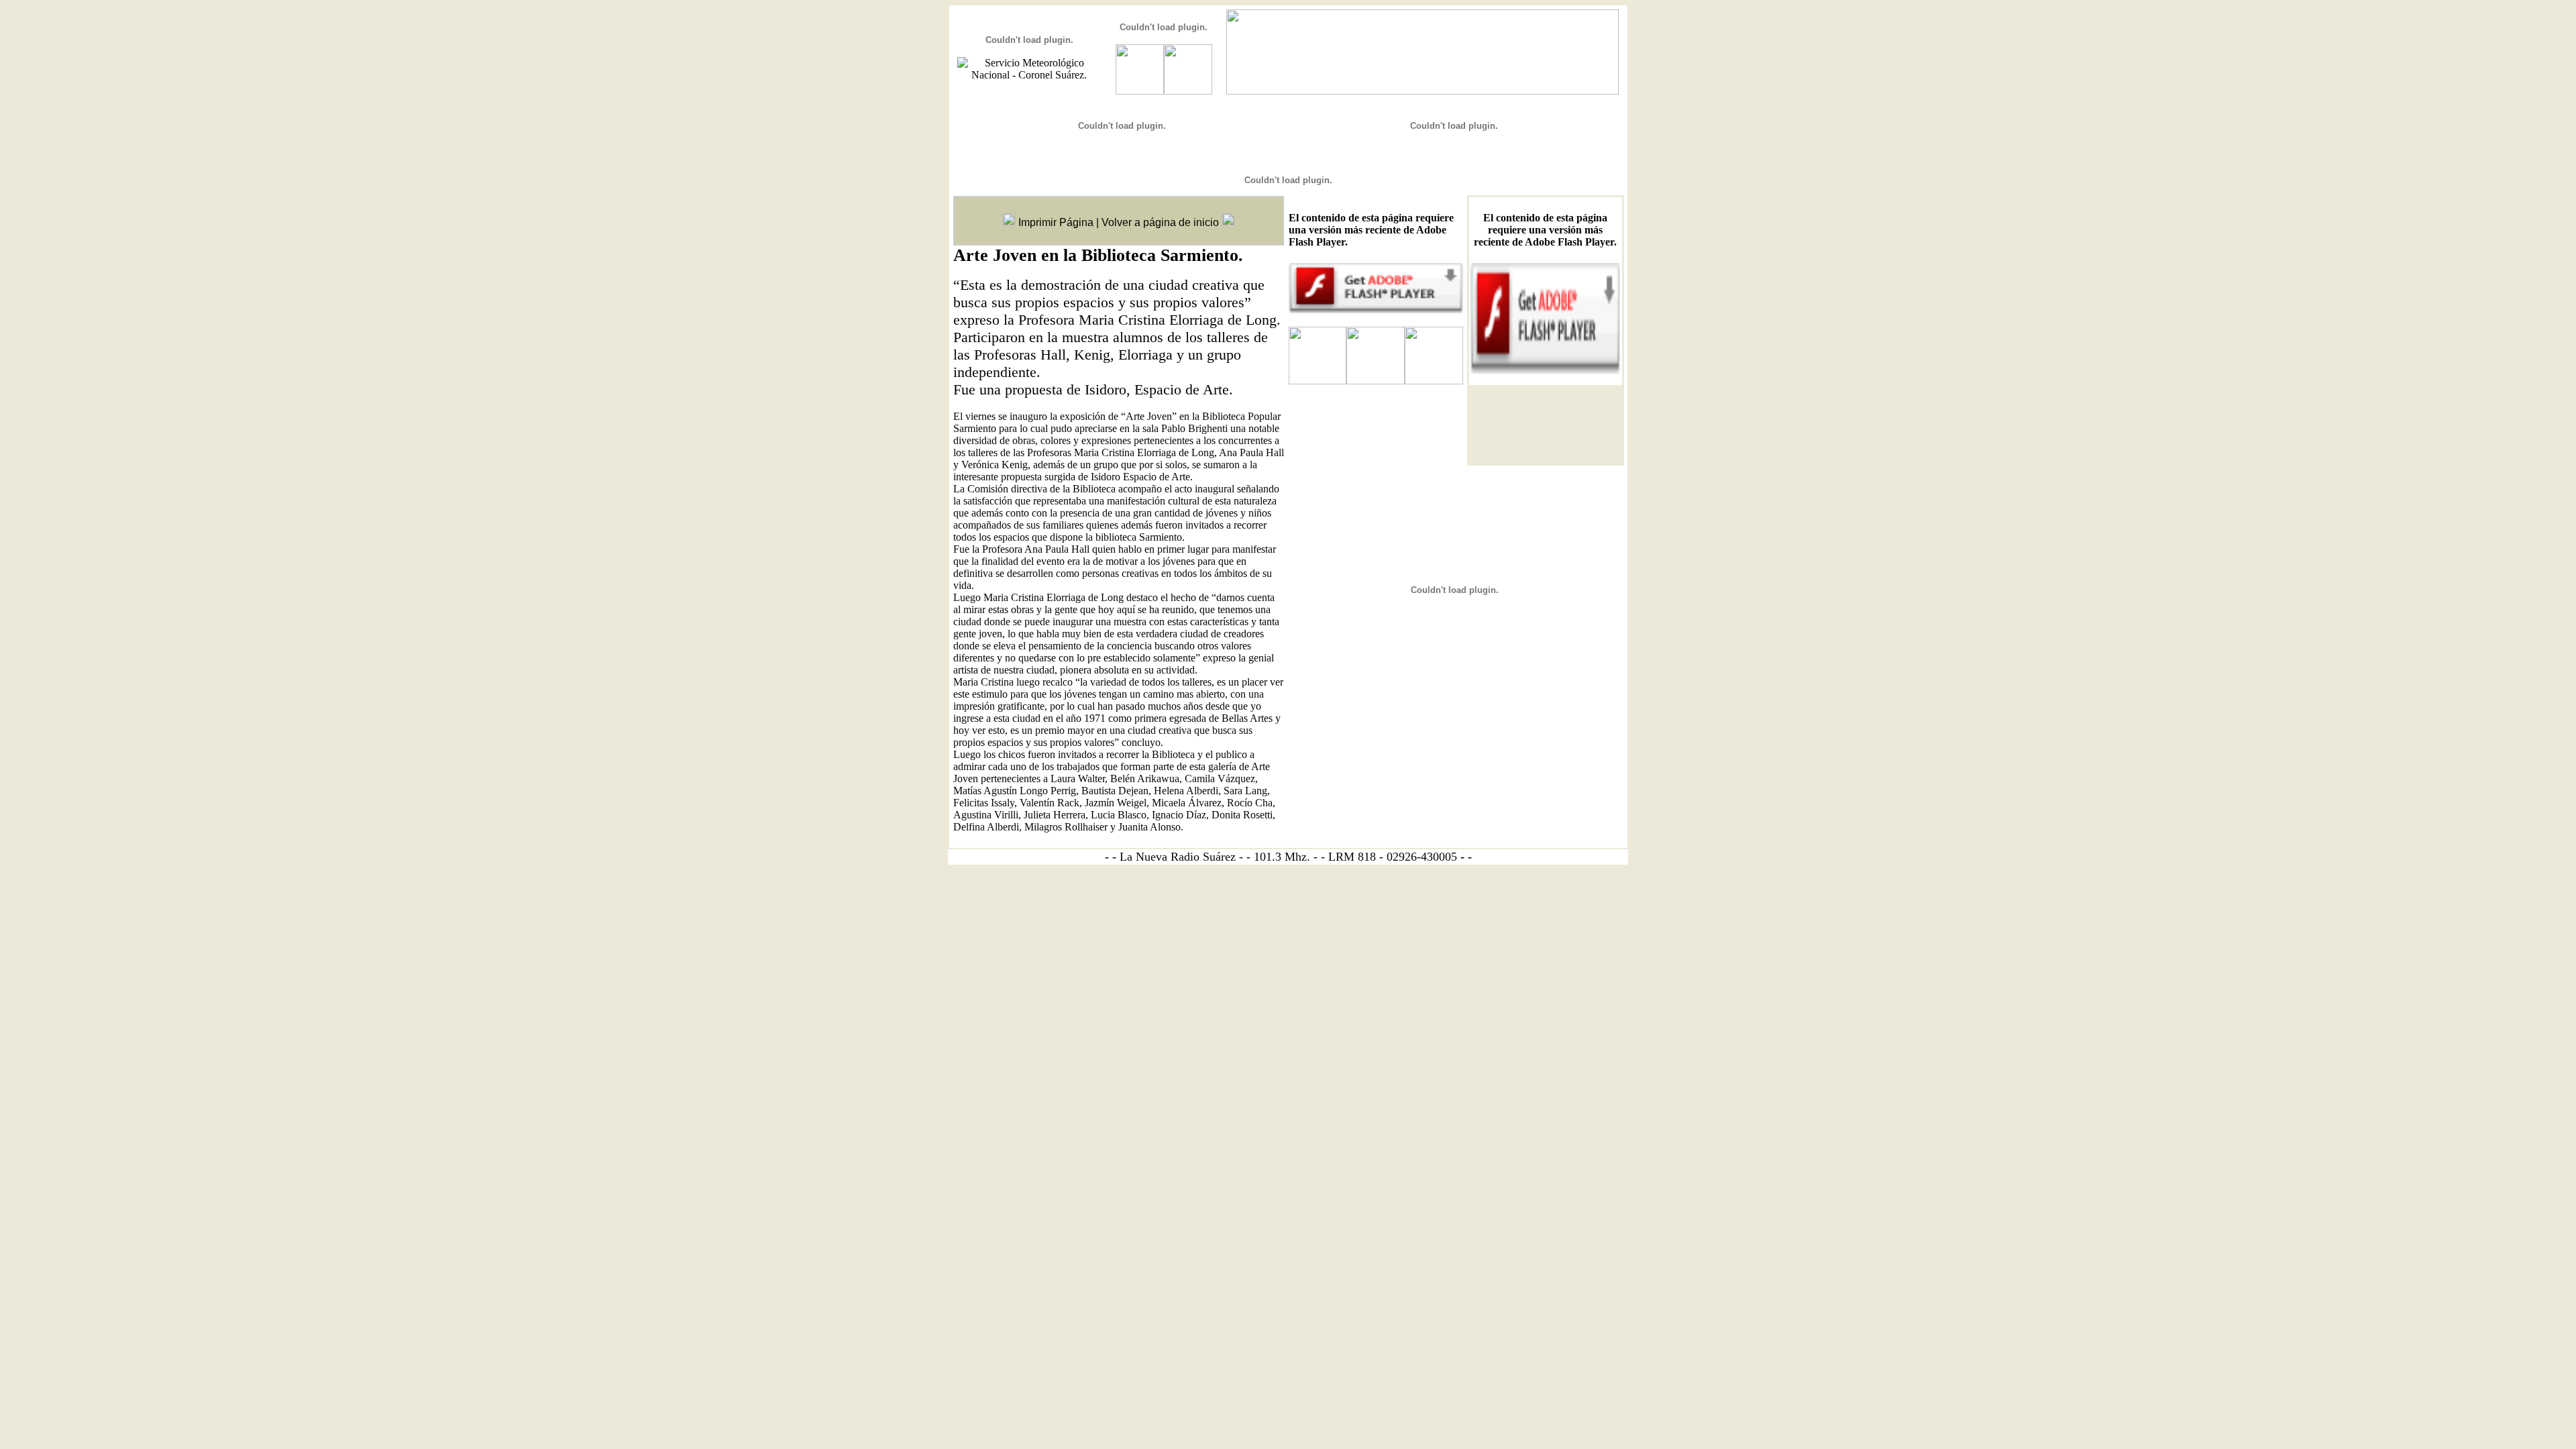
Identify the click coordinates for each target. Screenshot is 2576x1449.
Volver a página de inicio (1160, 222)
